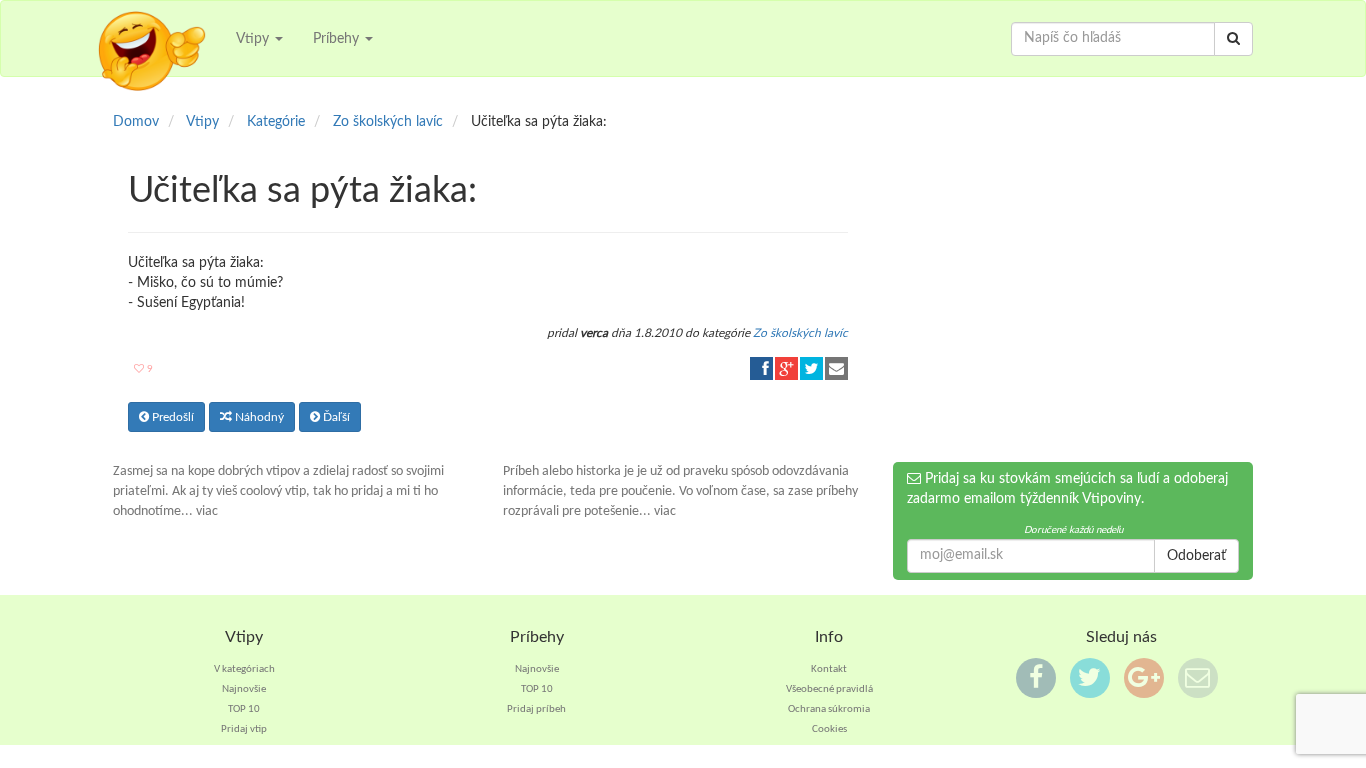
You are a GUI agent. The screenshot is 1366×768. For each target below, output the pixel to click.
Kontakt (829, 669)
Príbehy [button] (338, 39)
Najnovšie (244, 689)
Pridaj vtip (244, 729)
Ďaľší (335, 417)
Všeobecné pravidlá (829, 689)
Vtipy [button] (254, 39)
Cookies (829, 729)
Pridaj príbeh (536, 709)
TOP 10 (244, 709)
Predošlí (171, 417)
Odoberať (1196, 556)
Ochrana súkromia (829, 709)
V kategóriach (244, 669)
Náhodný (258, 417)
